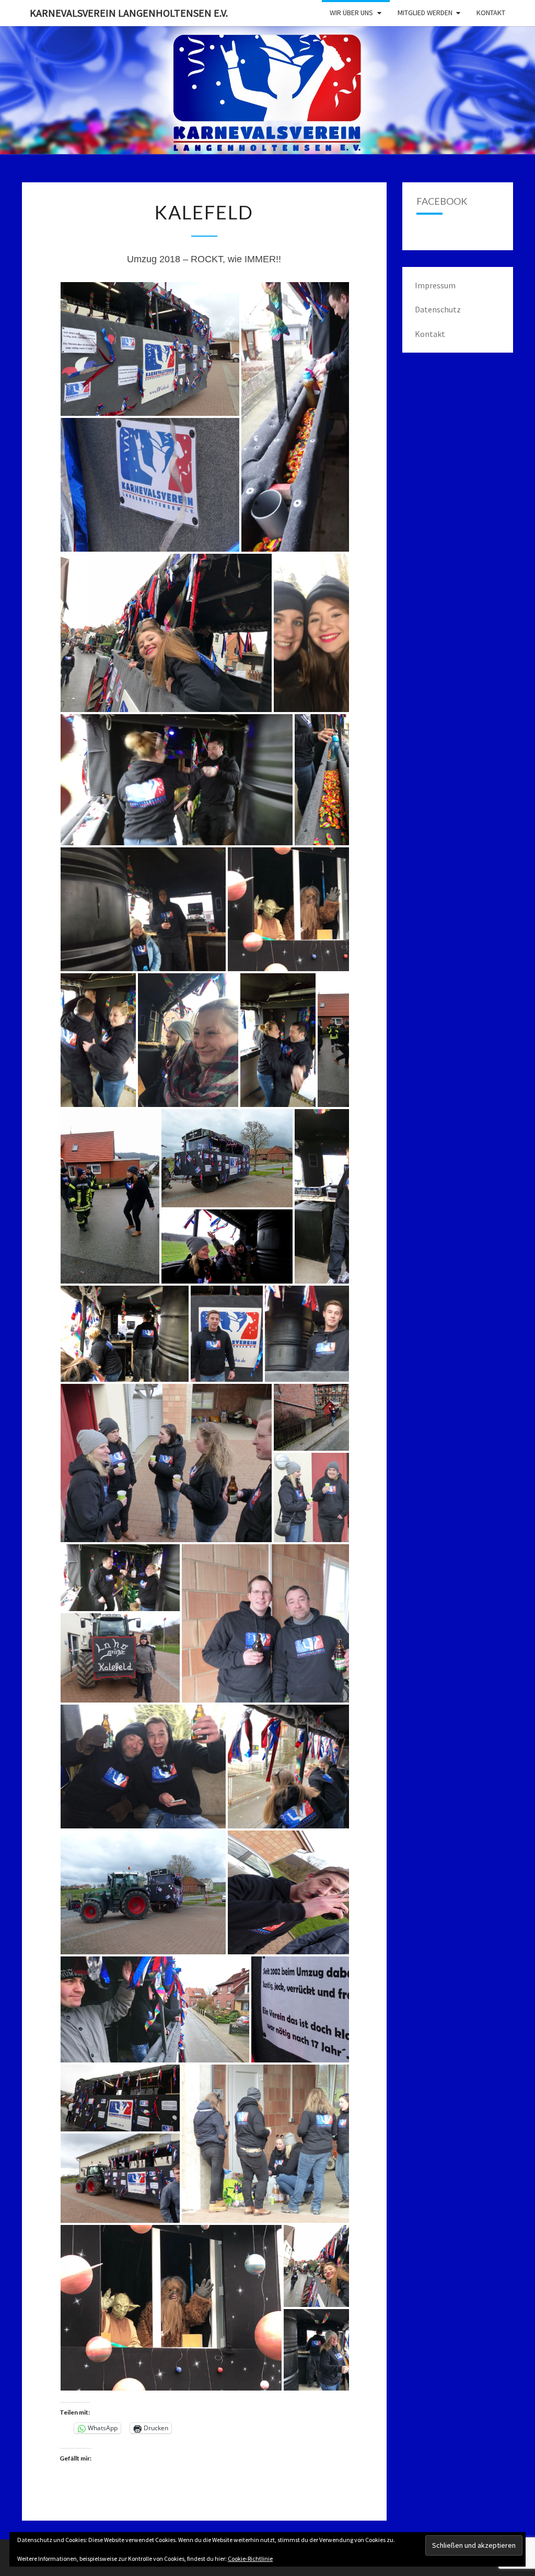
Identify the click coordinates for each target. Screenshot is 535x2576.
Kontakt (491, 13)
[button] (150, 349)
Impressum (435, 285)
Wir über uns (351, 13)
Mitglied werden (425, 13)
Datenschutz (438, 309)
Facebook (442, 201)
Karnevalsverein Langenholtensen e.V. (129, 13)
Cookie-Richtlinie (250, 2558)
